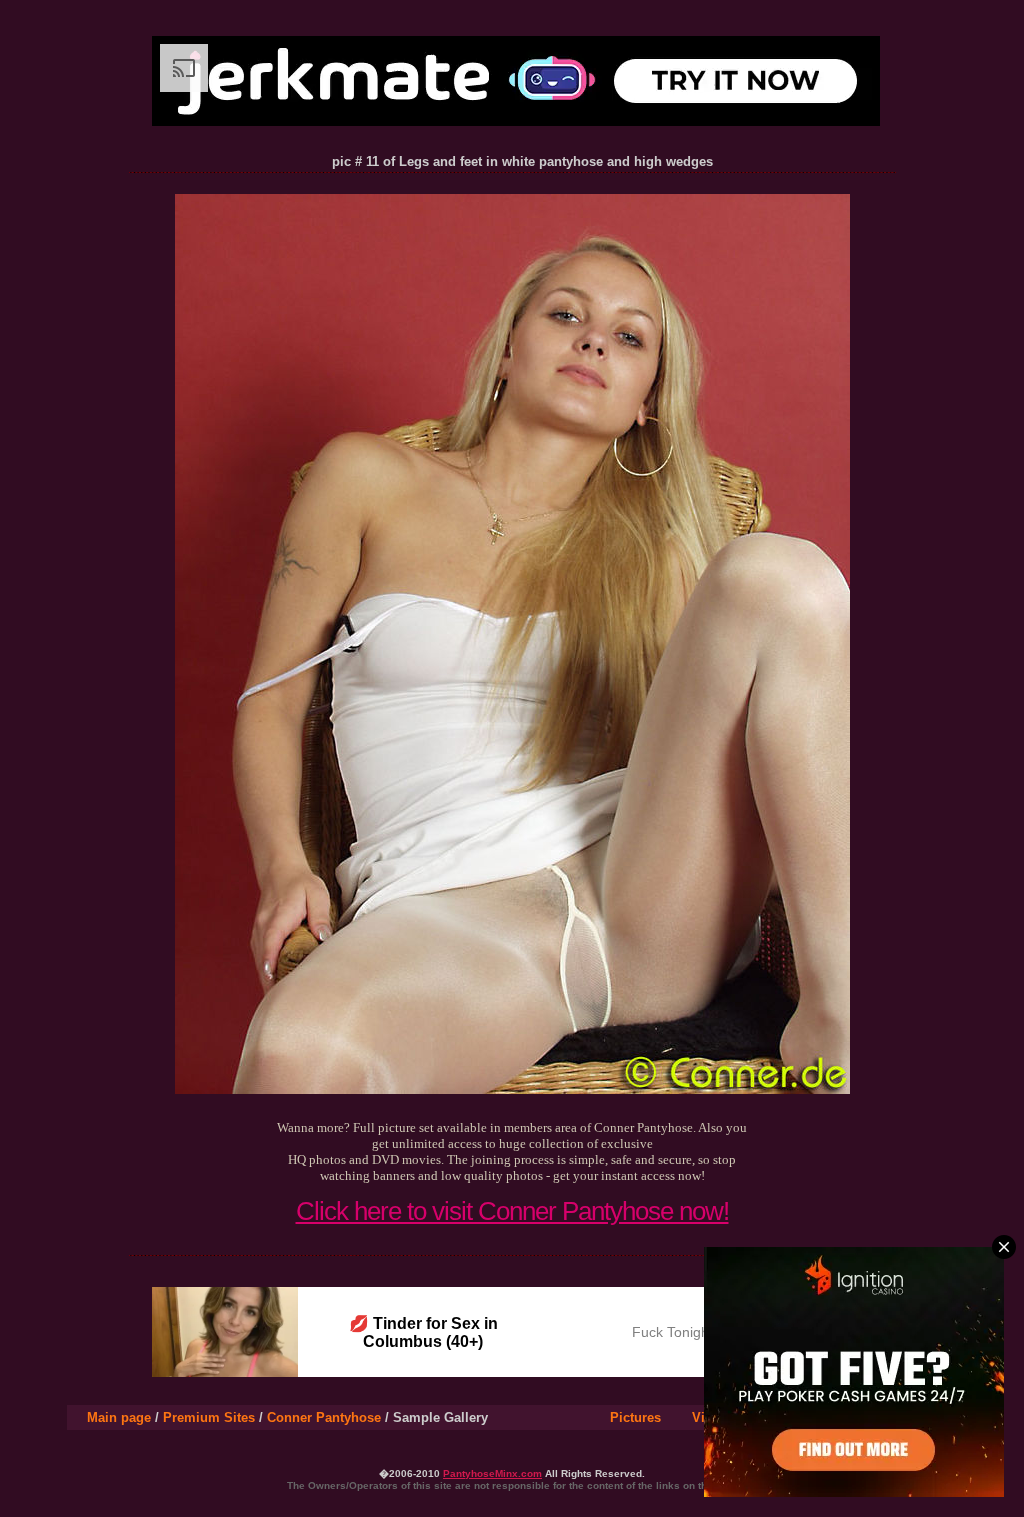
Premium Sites (209, 1417)
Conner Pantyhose (324, 1417)
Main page (119, 1417)
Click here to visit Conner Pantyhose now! (512, 1211)
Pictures (635, 1417)
